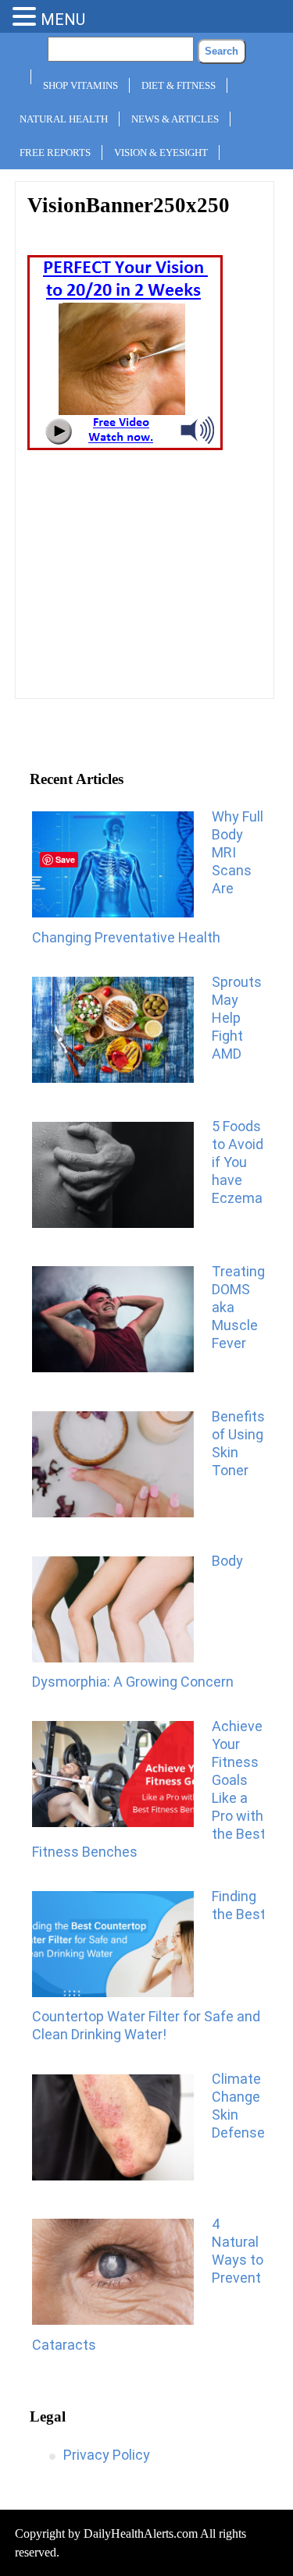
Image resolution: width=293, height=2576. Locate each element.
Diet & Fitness (179, 85)
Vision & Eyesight (161, 153)
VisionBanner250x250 (129, 205)
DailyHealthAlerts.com (141, 2533)
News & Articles (175, 119)
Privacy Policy (107, 2455)
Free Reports (55, 153)
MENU (63, 20)
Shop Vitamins (80, 85)
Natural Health (64, 119)
